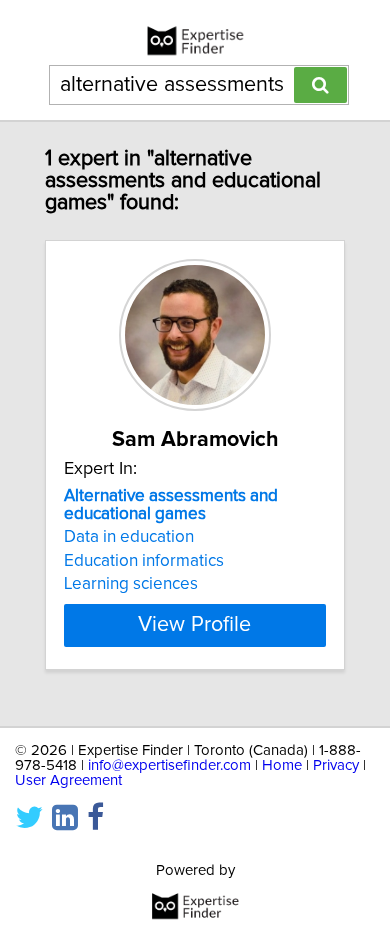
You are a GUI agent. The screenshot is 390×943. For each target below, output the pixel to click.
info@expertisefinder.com (169, 765)
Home (282, 765)
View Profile (194, 625)
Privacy (336, 765)
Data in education (129, 537)
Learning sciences (131, 584)
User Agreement (68, 780)
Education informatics (144, 561)
